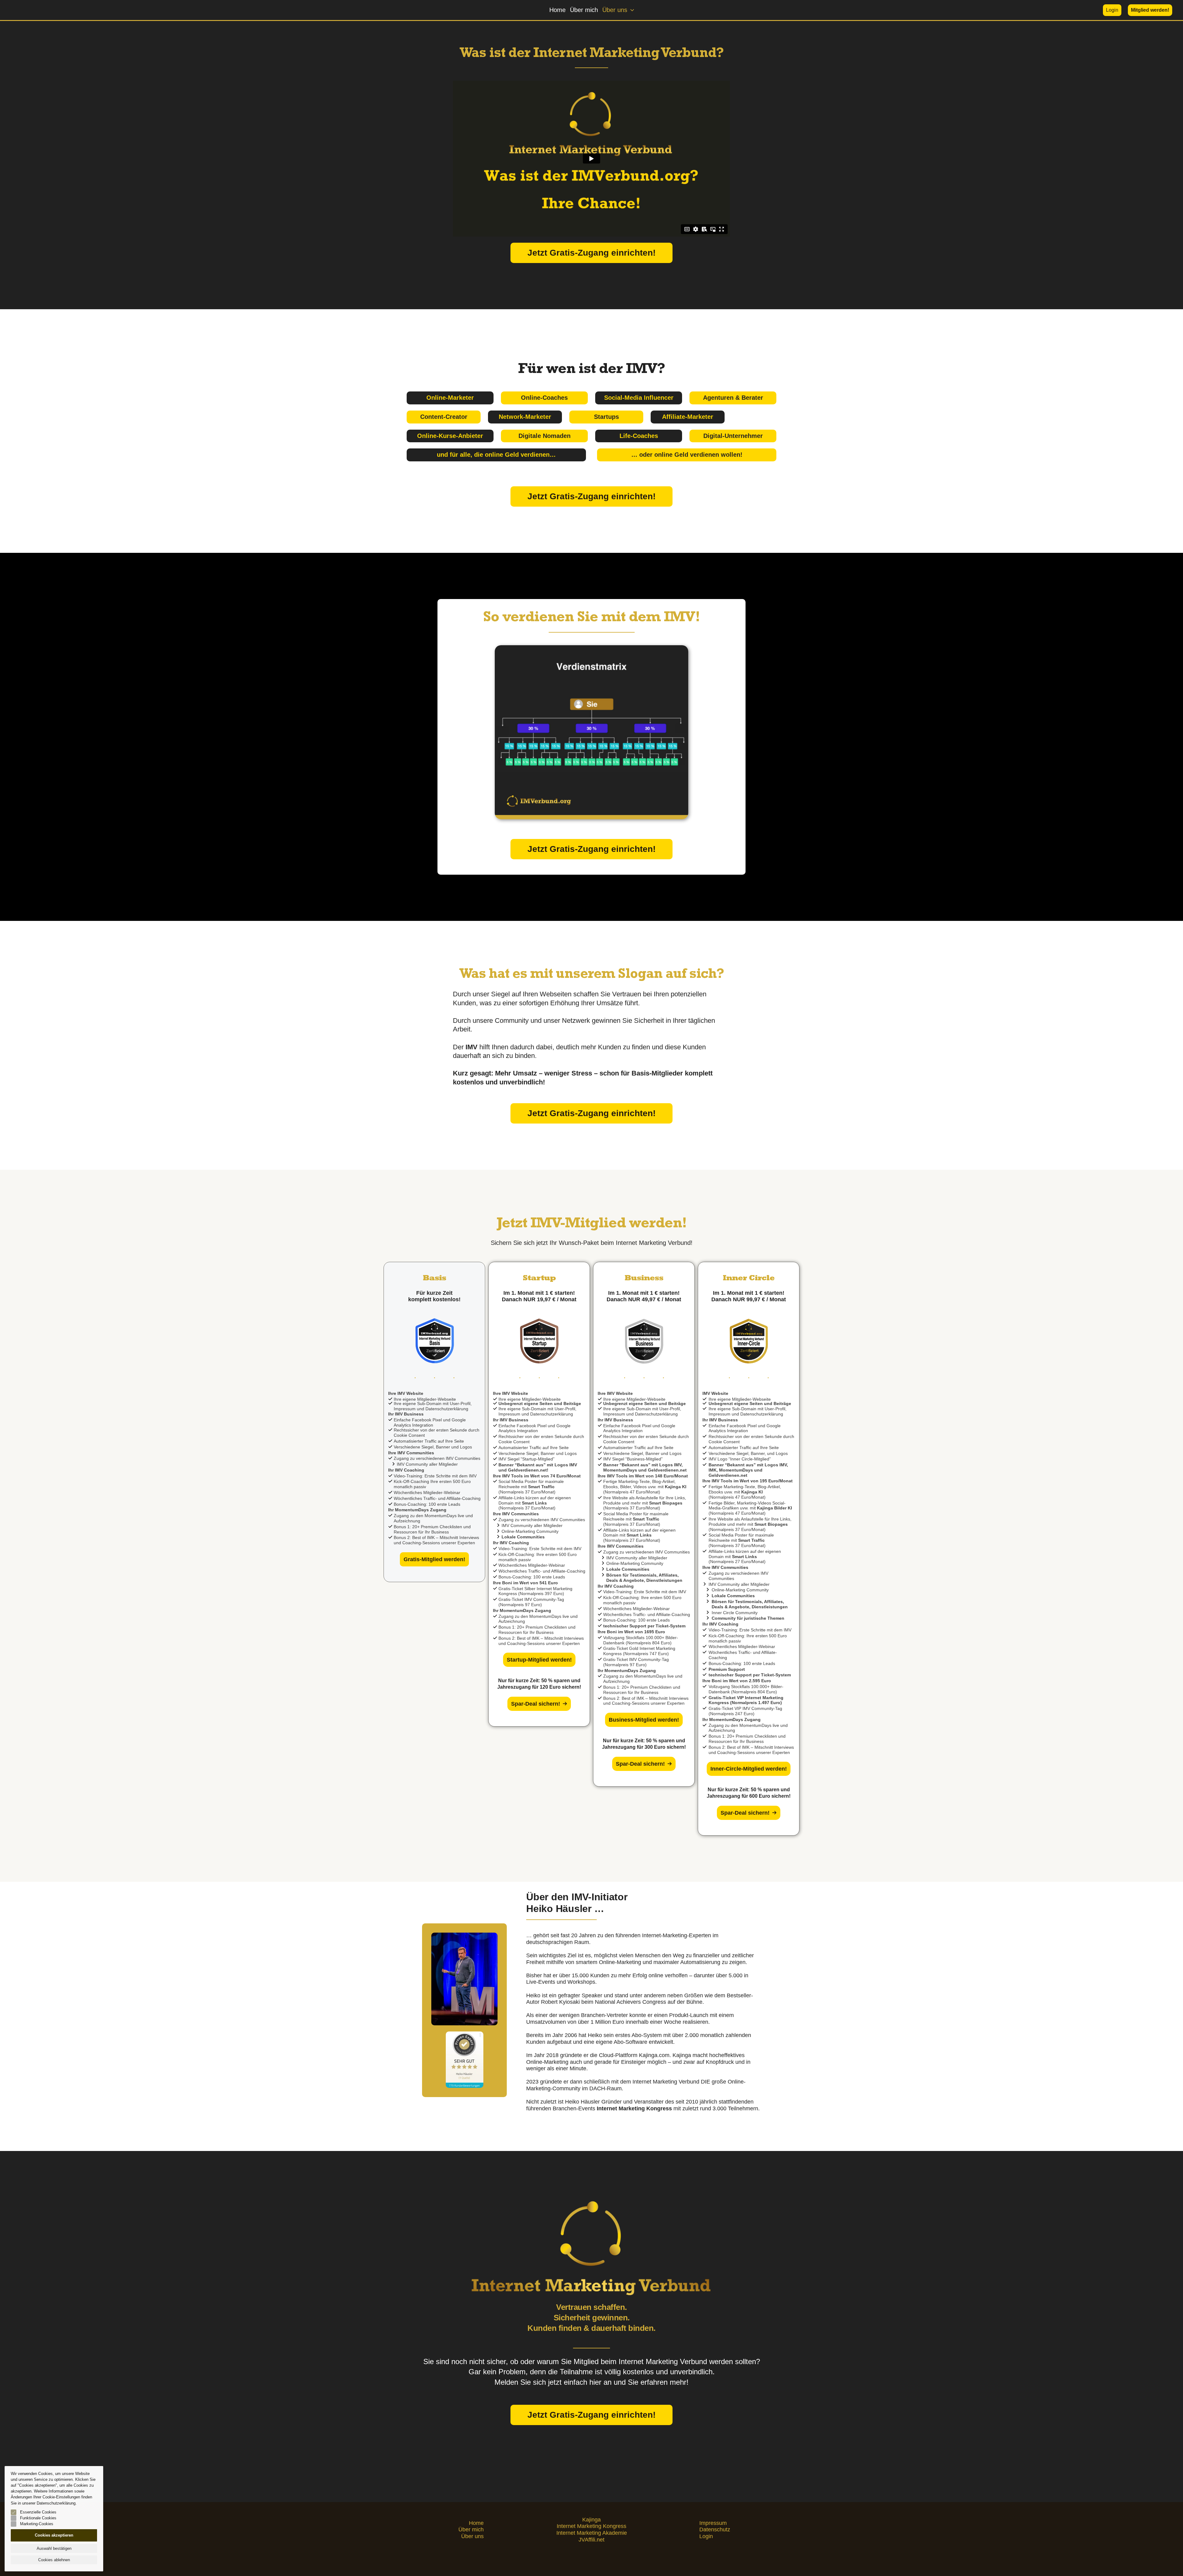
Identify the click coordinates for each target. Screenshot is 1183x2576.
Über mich (584, 10)
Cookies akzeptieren (54, 2535)
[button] (631, 10)
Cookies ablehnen (54, 2560)
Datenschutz (715, 2529)
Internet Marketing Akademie (592, 2533)
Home (557, 10)
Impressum (713, 2523)
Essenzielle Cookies (38, 2512)
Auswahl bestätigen (54, 2548)
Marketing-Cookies (37, 2524)
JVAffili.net (591, 2540)
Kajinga (591, 2520)
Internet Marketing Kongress (591, 2526)
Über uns (615, 10)
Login (706, 2536)
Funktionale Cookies (38, 2518)
